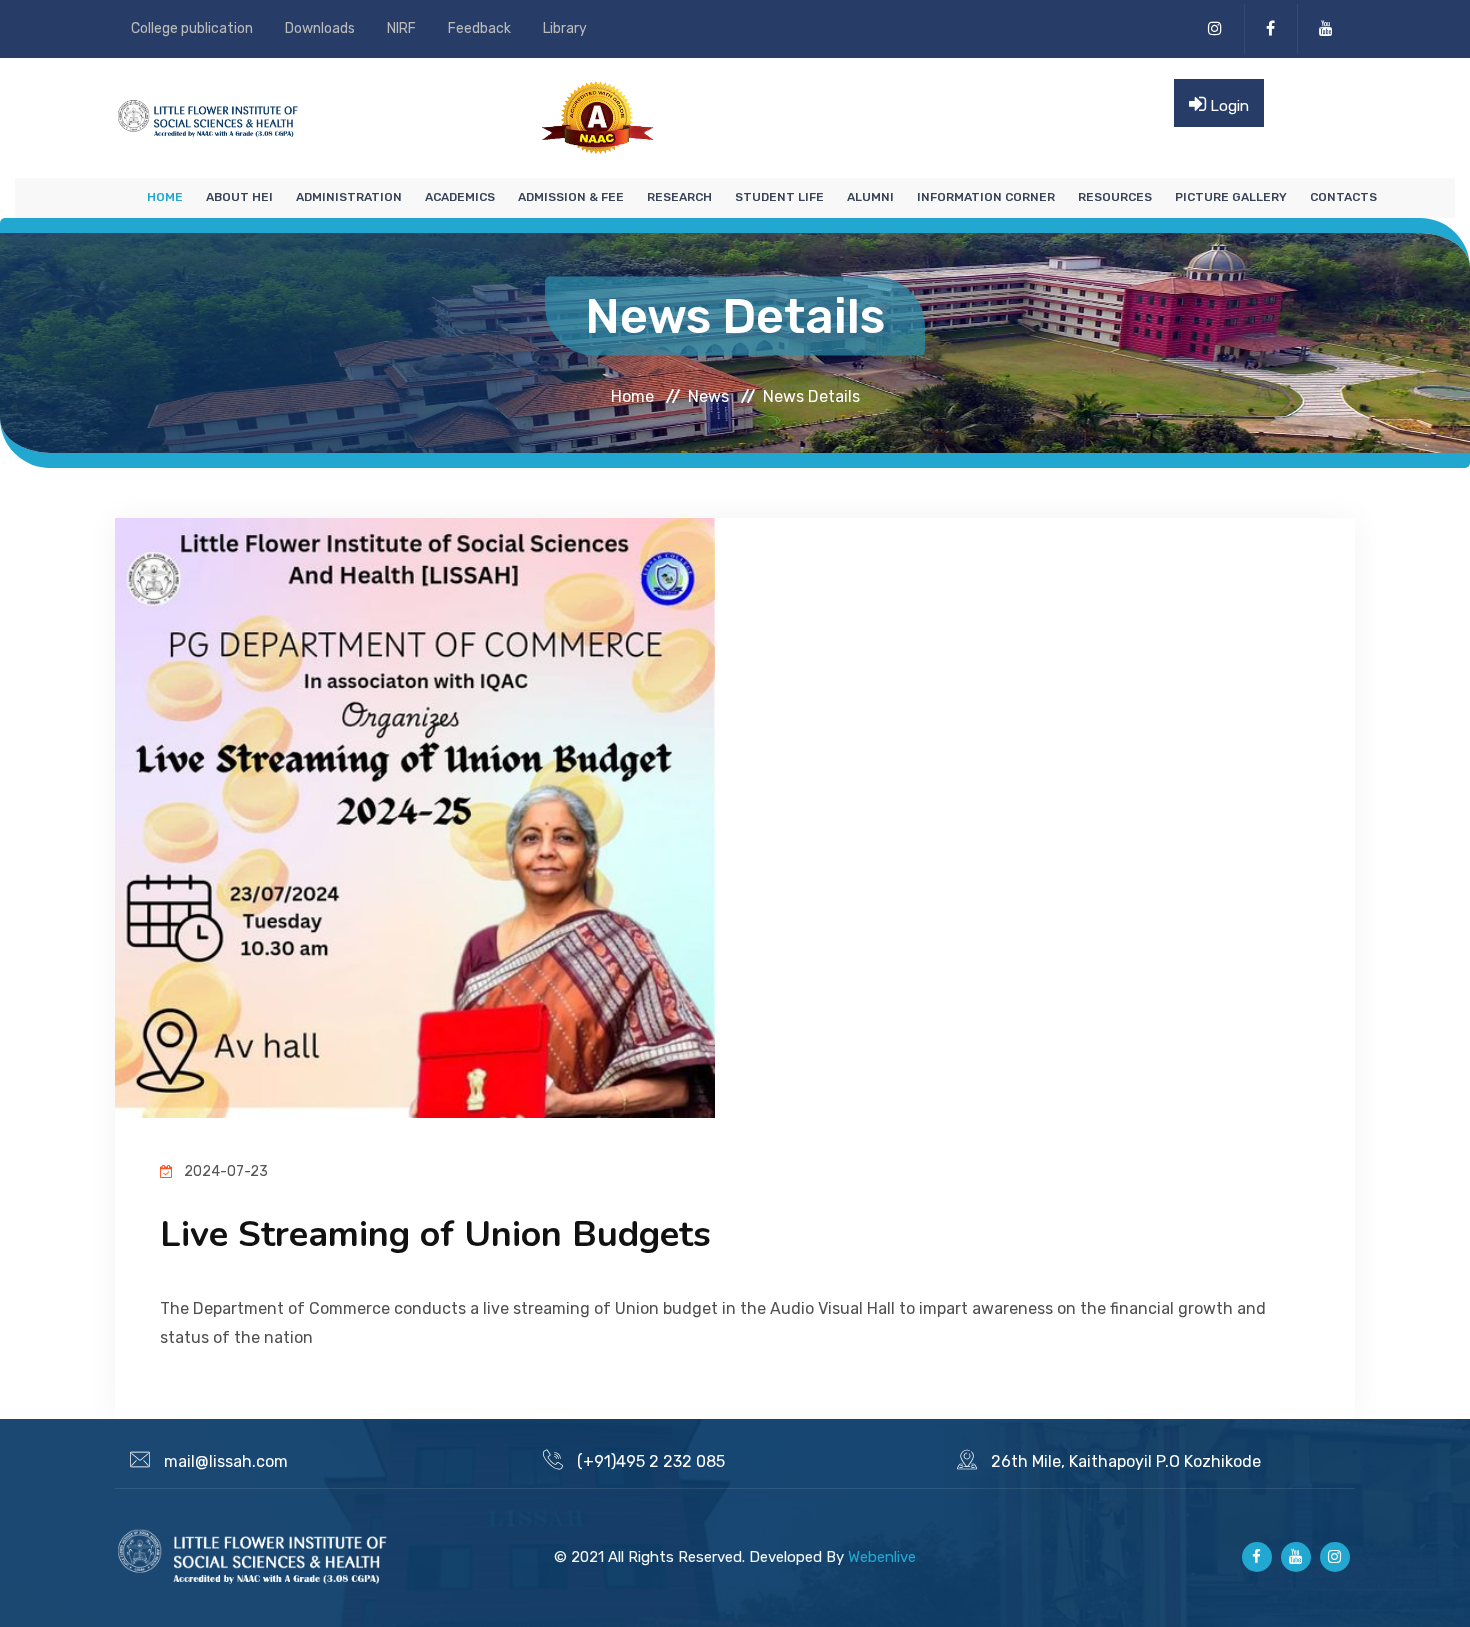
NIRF (401, 28)
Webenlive (882, 1557)
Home (165, 197)
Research (679, 197)
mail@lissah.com (226, 1461)
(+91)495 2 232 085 (651, 1461)
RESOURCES (1115, 197)
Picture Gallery (1231, 197)
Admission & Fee (571, 197)
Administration (349, 197)
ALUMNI (870, 197)
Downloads (320, 28)
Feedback (479, 28)
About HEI (239, 197)
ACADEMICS (460, 197)
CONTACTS (1343, 197)
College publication (192, 28)
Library (565, 28)
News (708, 395)
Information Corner (986, 197)
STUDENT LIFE (779, 197)
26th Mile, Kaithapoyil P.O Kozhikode (1126, 1461)
